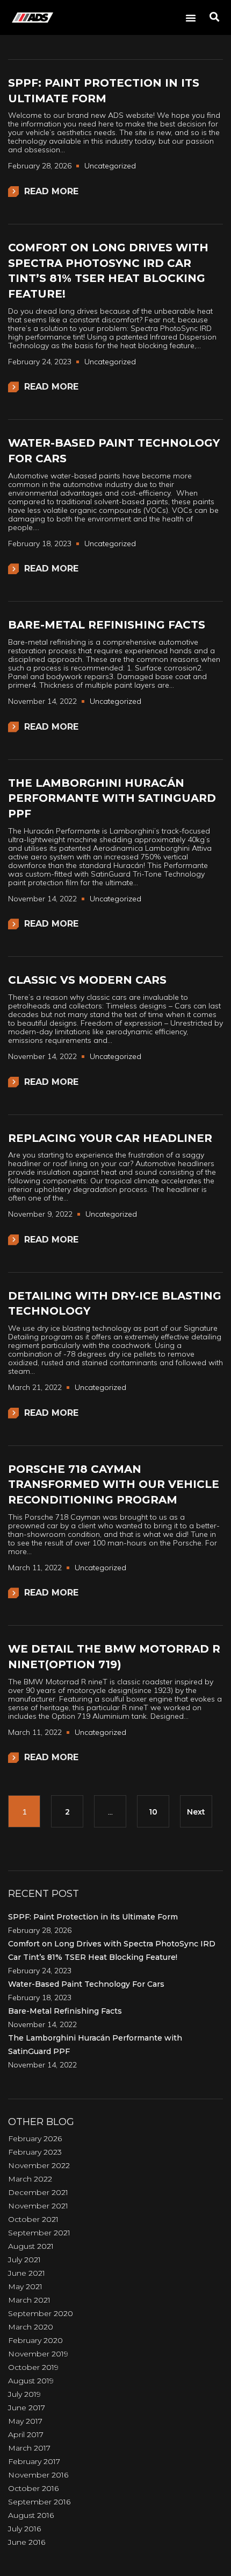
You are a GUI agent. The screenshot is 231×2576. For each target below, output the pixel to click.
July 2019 (24, 2394)
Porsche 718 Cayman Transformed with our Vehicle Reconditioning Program (114, 1484)
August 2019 (31, 2381)
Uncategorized (110, 166)
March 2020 (31, 2327)
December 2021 (38, 2192)
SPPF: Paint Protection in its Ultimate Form (104, 91)
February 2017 (34, 2461)
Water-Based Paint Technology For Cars (114, 451)
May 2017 (25, 2421)
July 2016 (24, 2529)
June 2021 (27, 2273)
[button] (191, 18)
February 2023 (35, 2152)
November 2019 (38, 2354)
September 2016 (39, 2502)
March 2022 (30, 2179)
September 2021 (39, 2233)
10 (153, 1812)
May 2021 (25, 2286)
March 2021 (29, 2300)
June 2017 (27, 2408)
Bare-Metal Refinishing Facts (107, 625)
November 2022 (39, 2165)
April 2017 (26, 2434)
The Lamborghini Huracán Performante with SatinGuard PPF (112, 798)
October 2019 (33, 2367)
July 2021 (24, 2260)
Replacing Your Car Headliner (110, 1138)
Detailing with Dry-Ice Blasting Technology (115, 1304)
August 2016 (31, 2515)
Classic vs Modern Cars (87, 980)
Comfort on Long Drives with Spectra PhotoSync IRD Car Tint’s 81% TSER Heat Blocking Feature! (108, 271)
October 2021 (33, 2219)
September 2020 (41, 2313)
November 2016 (38, 2475)
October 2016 (33, 2488)
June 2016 (27, 2542)
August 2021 (31, 2246)
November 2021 (38, 2206)
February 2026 (35, 2139)
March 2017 (29, 2448)
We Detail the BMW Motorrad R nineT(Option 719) (114, 1657)
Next (196, 1812)
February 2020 (35, 2340)
